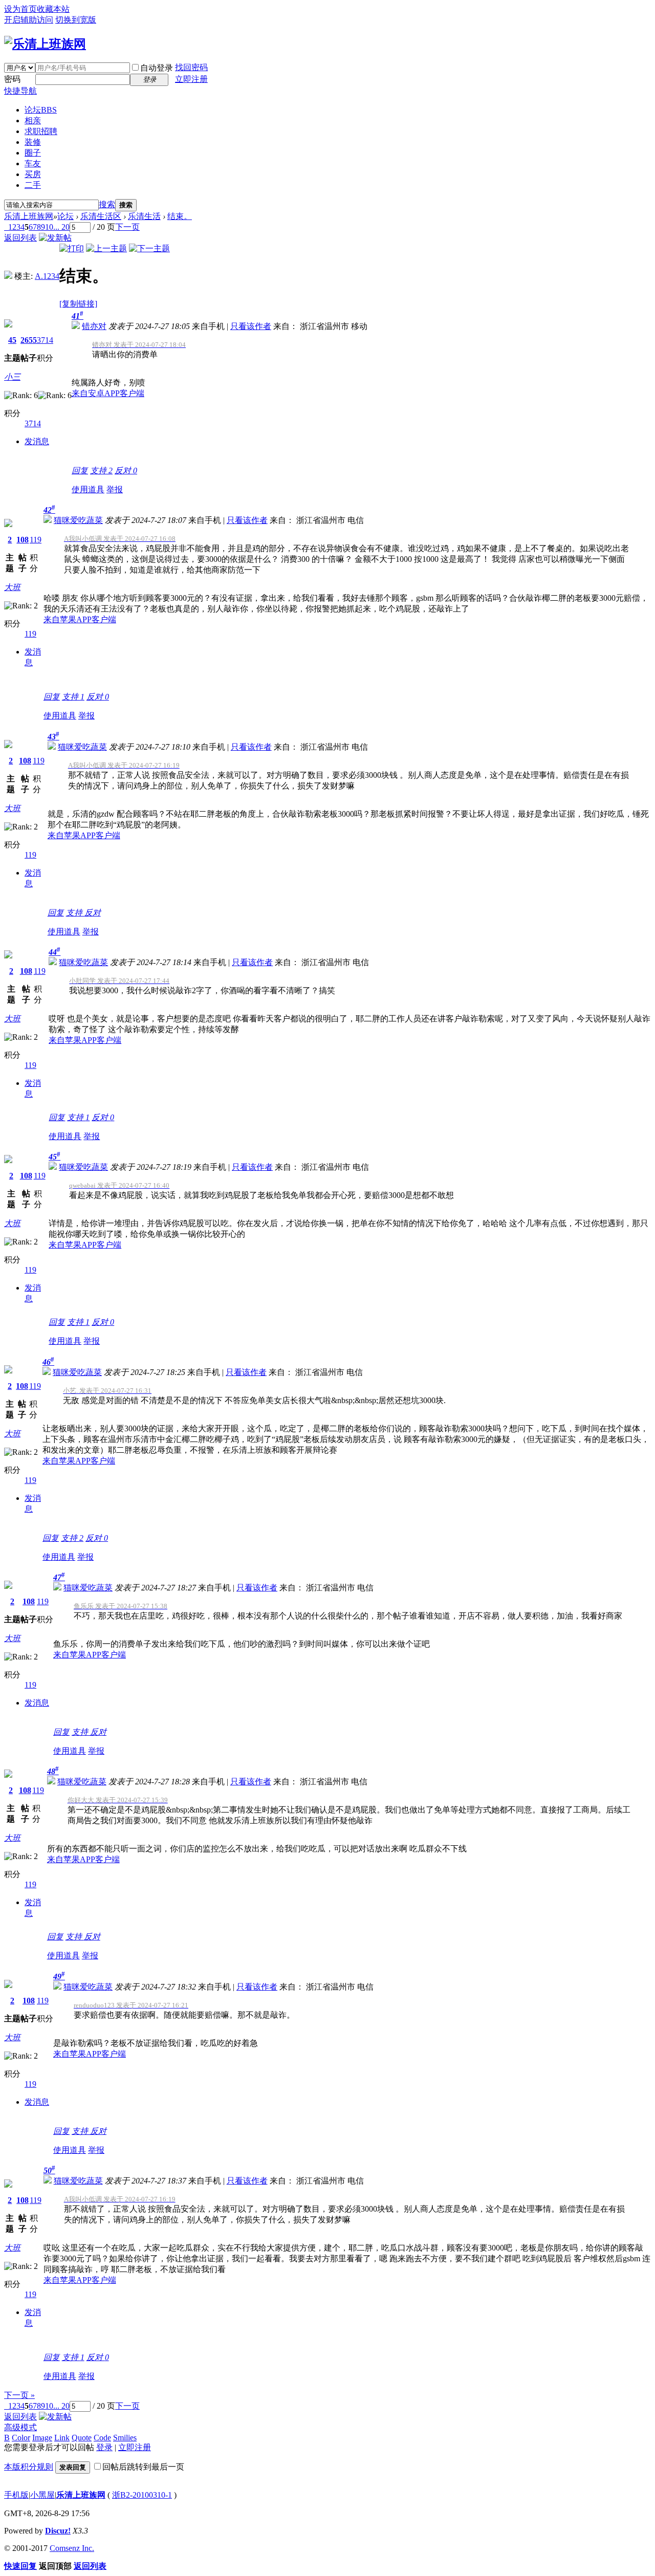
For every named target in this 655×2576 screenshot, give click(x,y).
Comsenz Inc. (72, 2548)
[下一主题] (149, 248)
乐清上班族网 (29, 216)
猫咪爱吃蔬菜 (78, 520)
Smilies (125, 2438)
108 (23, 540)
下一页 (127, 227)
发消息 (37, 441)
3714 (45, 340)
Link (62, 2438)
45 (12, 340)
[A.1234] (8, 276)
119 (36, 540)
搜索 (107, 204)
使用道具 (88, 489)
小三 (12, 377)
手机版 (16, 2495)
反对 (126, 471)
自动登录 (157, 68)
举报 (115, 489)
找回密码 (191, 67)
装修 (33, 142)
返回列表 (20, 238)
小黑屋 (42, 2495)
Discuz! (58, 2531)
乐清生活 (144, 216)
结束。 (180, 216)
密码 (12, 79)
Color (21, 2438)
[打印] (72, 248)
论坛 (41, 110)
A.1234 (47, 276)
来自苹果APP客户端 (80, 619)
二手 (33, 185)
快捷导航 (20, 91)
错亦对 (94, 326)
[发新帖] (55, 238)
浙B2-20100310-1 (142, 2495)
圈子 (33, 153)
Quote (82, 2438)
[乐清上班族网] (45, 44)
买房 (33, 174)
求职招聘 (41, 131)
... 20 (61, 227)
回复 (80, 471)
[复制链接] (78, 304)
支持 (101, 471)
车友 (33, 163)
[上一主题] (106, 248)
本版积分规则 (29, 2467)
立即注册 (191, 79)
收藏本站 (53, 9)
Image (42, 2438)
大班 (12, 587)
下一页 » (19, 2395)
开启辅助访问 (29, 20)
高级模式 (20, 2427)
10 (49, 227)
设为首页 (20, 9)
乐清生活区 (101, 216)
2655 (29, 340)
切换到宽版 (76, 20)
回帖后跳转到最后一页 (143, 2467)
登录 (104, 2447)
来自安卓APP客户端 (108, 393)
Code (102, 2438)
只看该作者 (251, 326)
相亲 (33, 121)
